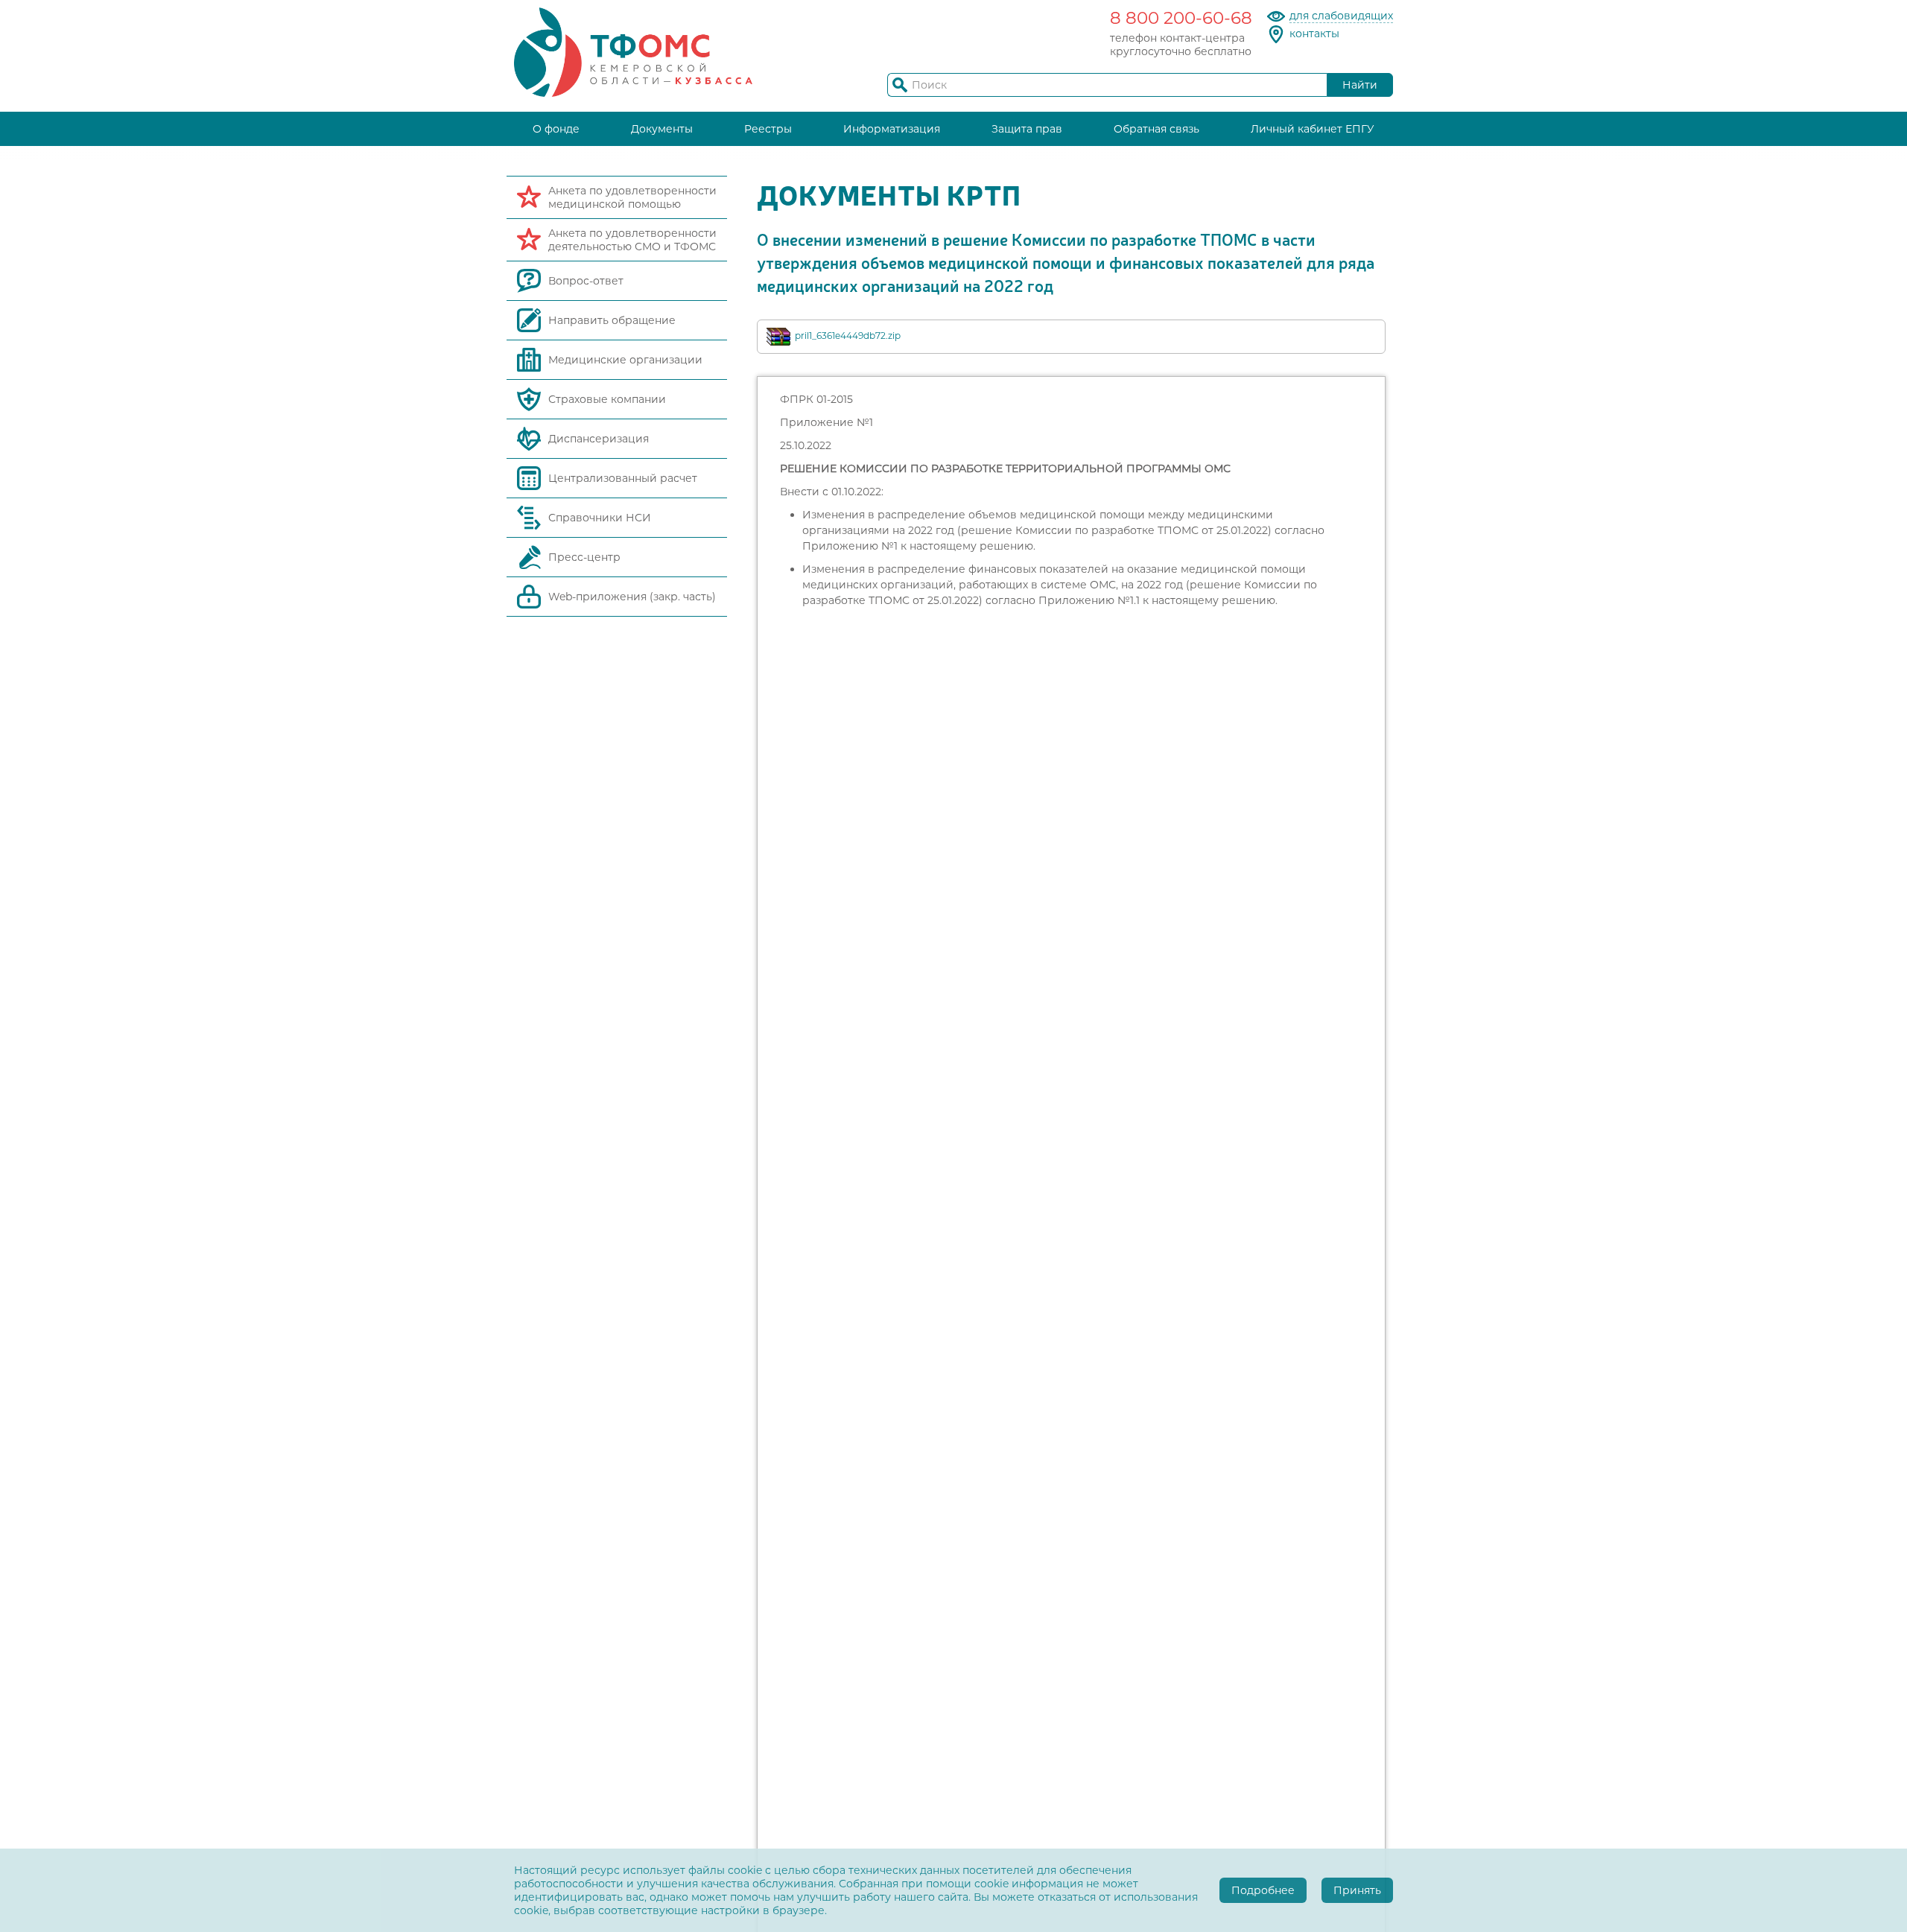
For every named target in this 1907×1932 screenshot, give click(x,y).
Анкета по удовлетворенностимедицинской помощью (632, 197)
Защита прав (1027, 129)
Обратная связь (1156, 129)
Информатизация (892, 129)
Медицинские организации (625, 360)
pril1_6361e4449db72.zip (848, 336)
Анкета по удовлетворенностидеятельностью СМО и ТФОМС (632, 240)
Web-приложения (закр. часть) (632, 597)
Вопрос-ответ (586, 281)
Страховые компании (607, 399)
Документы (662, 129)
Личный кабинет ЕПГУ (1313, 129)
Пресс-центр (584, 557)
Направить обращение (612, 320)
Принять (1357, 1890)
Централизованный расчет (623, 478)
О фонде (556, 129)
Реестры (768, 129)
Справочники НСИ (600, 518)
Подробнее (1263, 1890)
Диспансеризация (599, 439)
